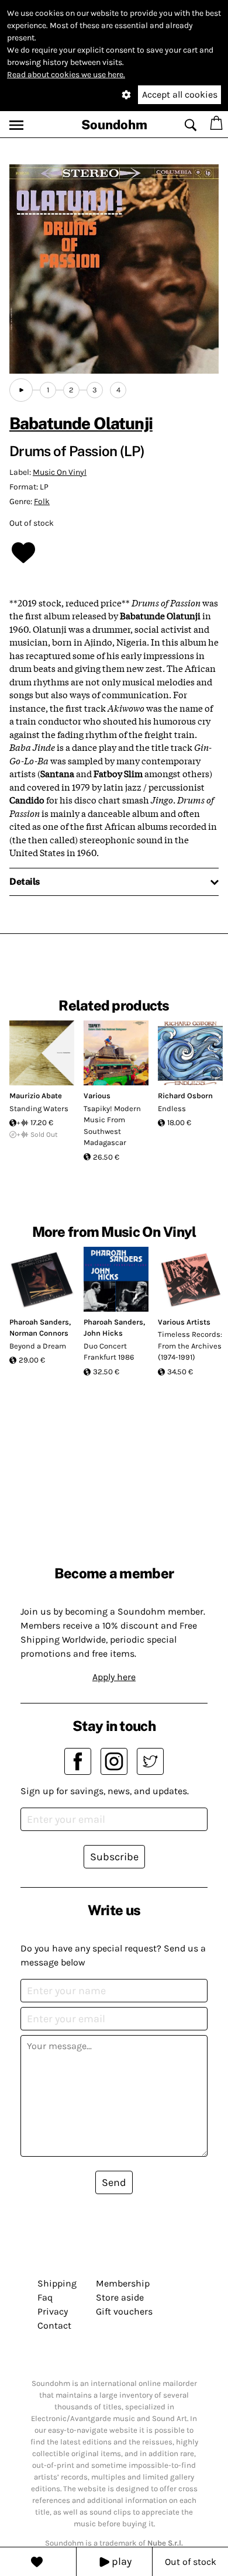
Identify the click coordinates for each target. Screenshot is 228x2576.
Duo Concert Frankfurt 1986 (109, 1352)
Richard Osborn (185, 1096)
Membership (123, 2283)
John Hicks (103, 1333)
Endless (172, 1108)
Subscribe (114, 1857)
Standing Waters (39, 1108)
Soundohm (114, 125)
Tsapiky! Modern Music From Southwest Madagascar (112, 1126)
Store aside (120, 2297)
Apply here (114, 1677)
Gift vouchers (124, 2311)
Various (97, 1096)
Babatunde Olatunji (81, 423)
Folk (42, 501)
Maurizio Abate (36, 1096)
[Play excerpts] (21, 390)
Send (114, 2182)
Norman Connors (39, 1333)
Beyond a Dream (38, 1346)
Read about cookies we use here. (66, 75)
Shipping (57, 2283)
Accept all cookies (180, 94)
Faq (45, 2297)
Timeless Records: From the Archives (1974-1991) (190, 1346)
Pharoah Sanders (39, 1322)
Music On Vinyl (60, 472)
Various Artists (184, 1322)
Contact (54, 2325)
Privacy (53, 2311)
